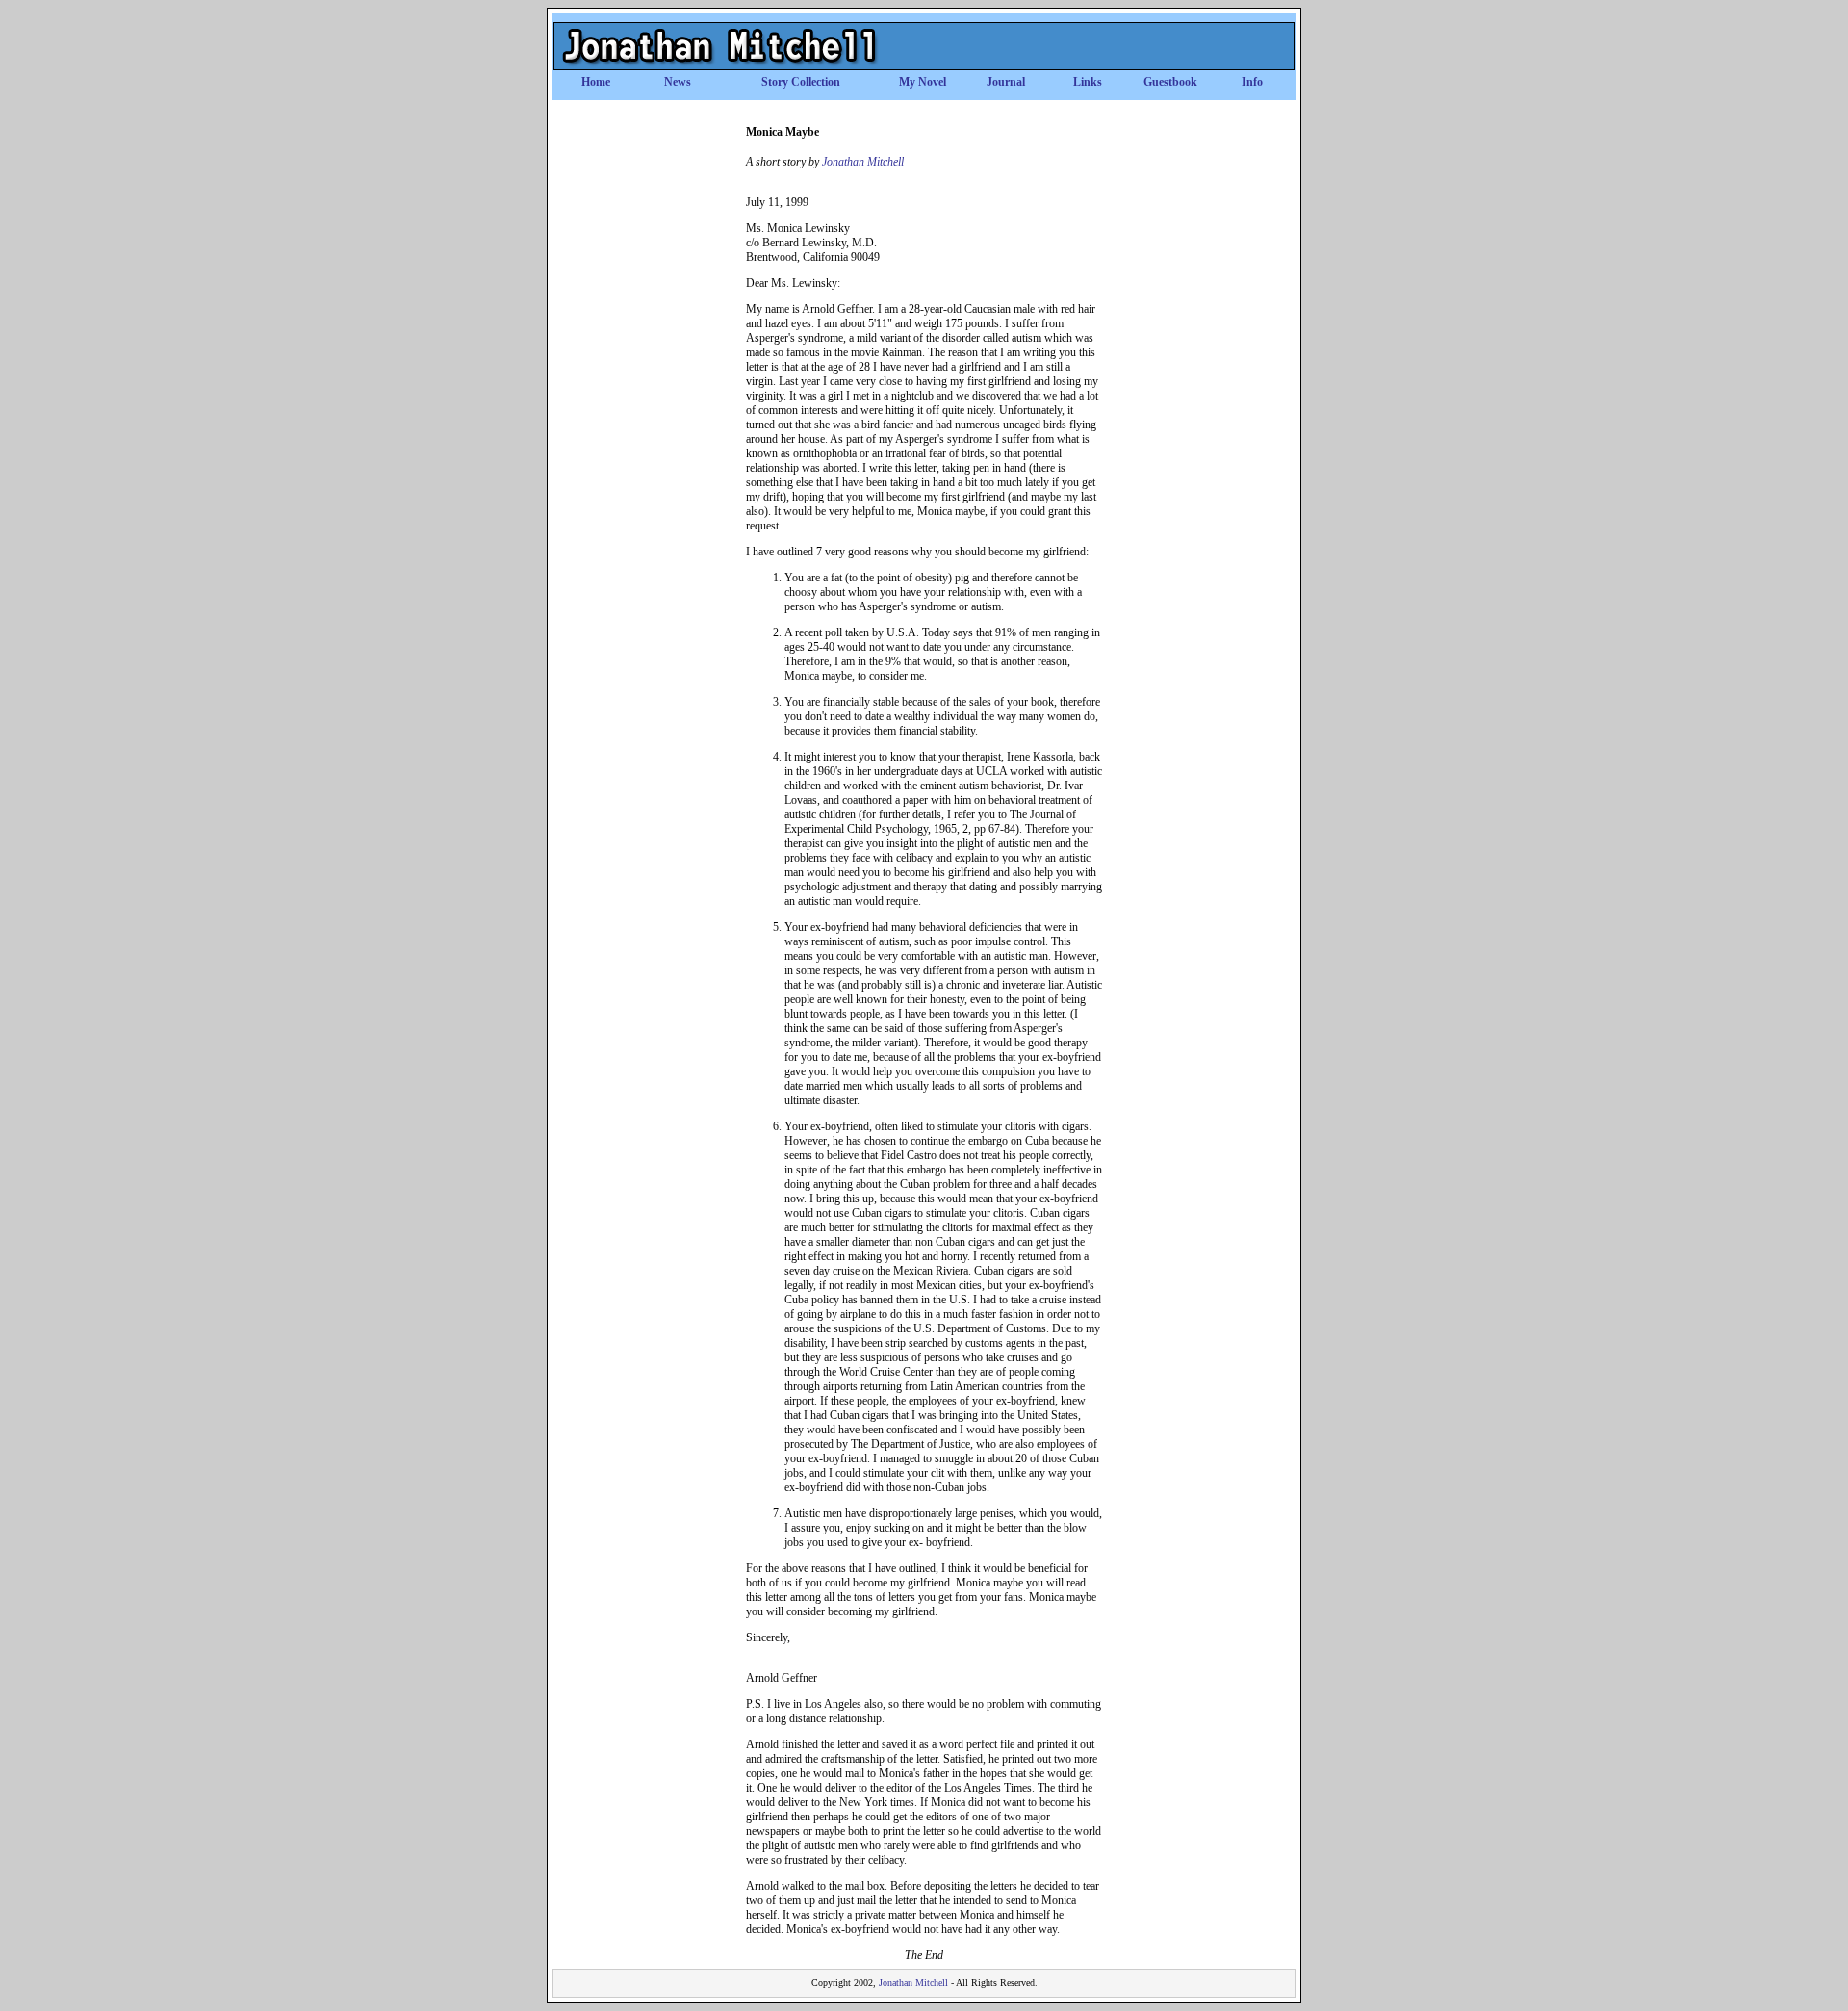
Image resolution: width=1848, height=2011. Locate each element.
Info (1252, 82)
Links (1088, 82)
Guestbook (1170, 82)
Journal (1006, 82)
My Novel (923, 82)
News (678, 82)
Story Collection (801, 82)
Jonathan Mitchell (863, 162)
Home (596, 82)
